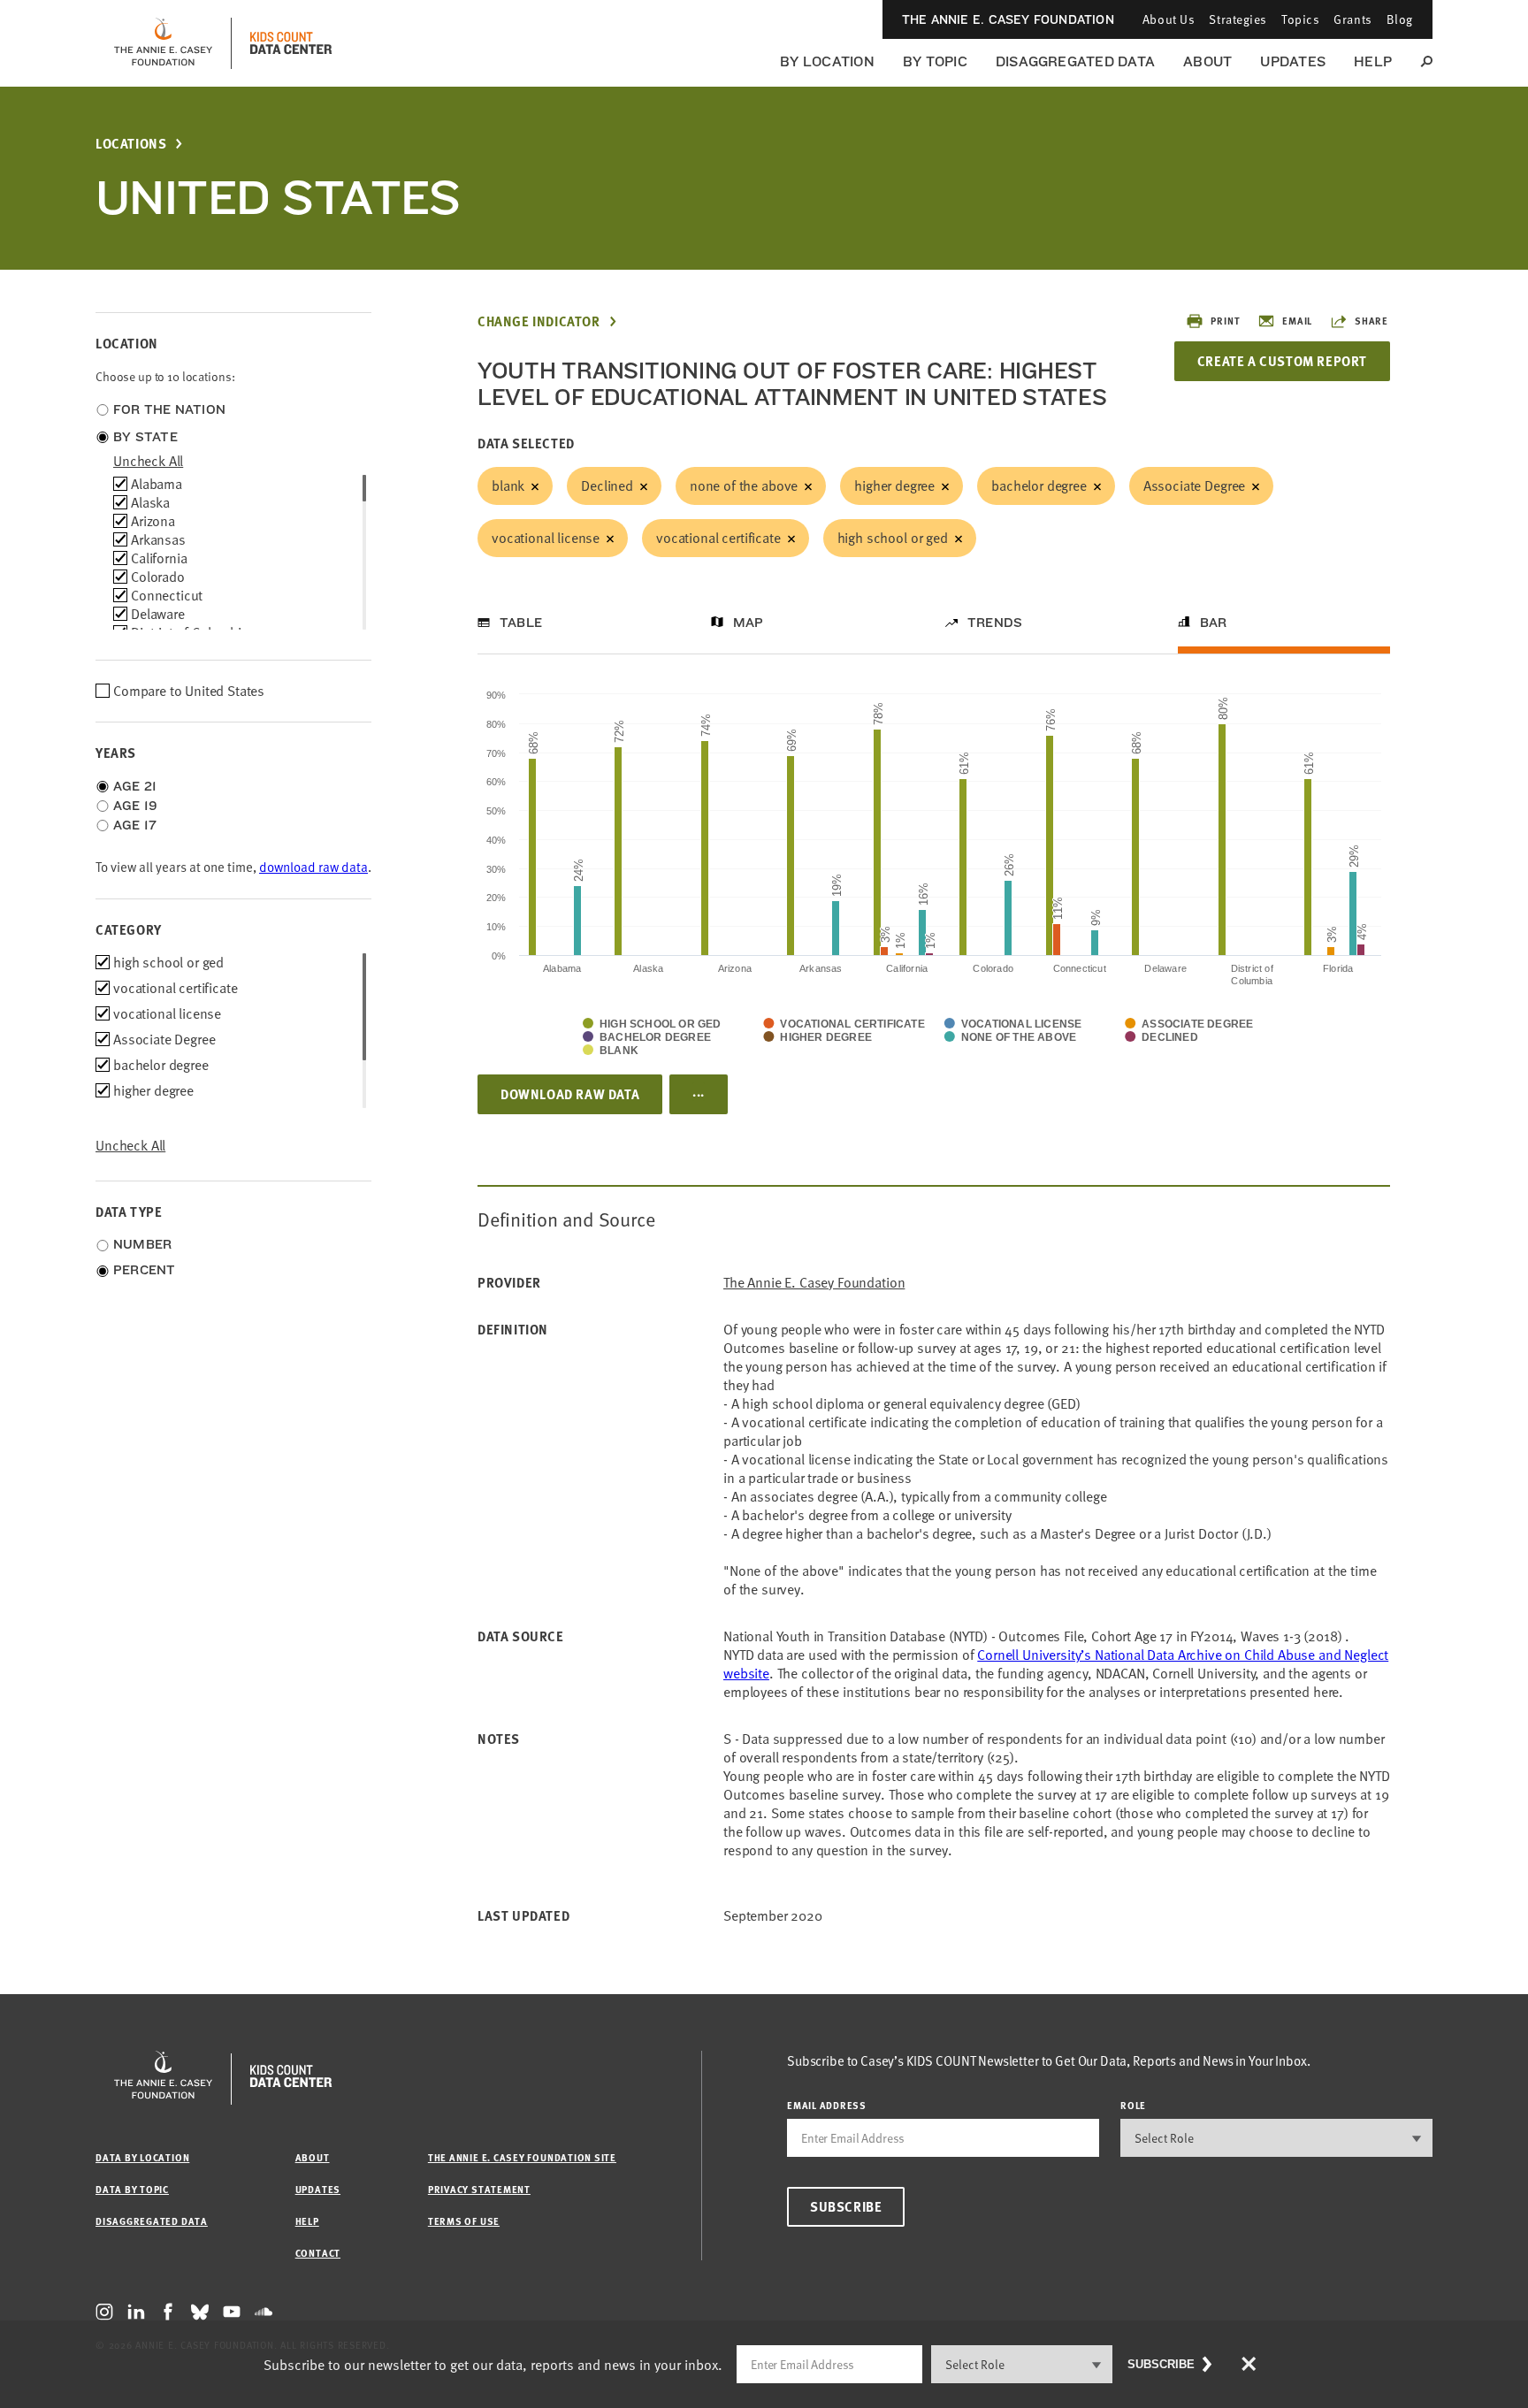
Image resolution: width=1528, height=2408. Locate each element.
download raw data (313, 867)
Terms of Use (464, 2221)
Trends (995, 623)
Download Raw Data (570, 1094)
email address (827, 2105)
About (1207, 61)
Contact (318, 2253)
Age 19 (135, 806)
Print (1225, 321)
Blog (1400, 19)
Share (1371, 321)
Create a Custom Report (1282, 361)
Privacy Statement (479, 2189)
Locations (131, 144)
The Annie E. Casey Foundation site (522, 2157)
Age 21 (135, 786)
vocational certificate (718, 538)
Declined (607, 485)
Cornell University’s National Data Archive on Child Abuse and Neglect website (1056, 1664)
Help (1373, 61)
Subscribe (846, 2206)
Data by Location (142, 2157)
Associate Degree (1194, 485)
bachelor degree (1039, 485)
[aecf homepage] (163, 43)
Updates (1293, 61)
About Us (1169, 19)
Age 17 (135, 825)
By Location (827, 61)
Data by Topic (132, 2189)
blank (508, 485)
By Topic (935, 61)
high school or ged (893, 538)
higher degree (894, 485)
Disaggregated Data (1075, 61)
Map (749, 623)
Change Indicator (539, 321)
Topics (1300, 19)
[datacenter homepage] (291, 43)
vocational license (546, 538)
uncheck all (148, 461)
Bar (1214, 623)
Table (521, 623)
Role (1133, 2105)
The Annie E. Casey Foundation (1008, 19)
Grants (1352, 19)
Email (1297, 321)
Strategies (1238, 19)
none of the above (744, 485)
